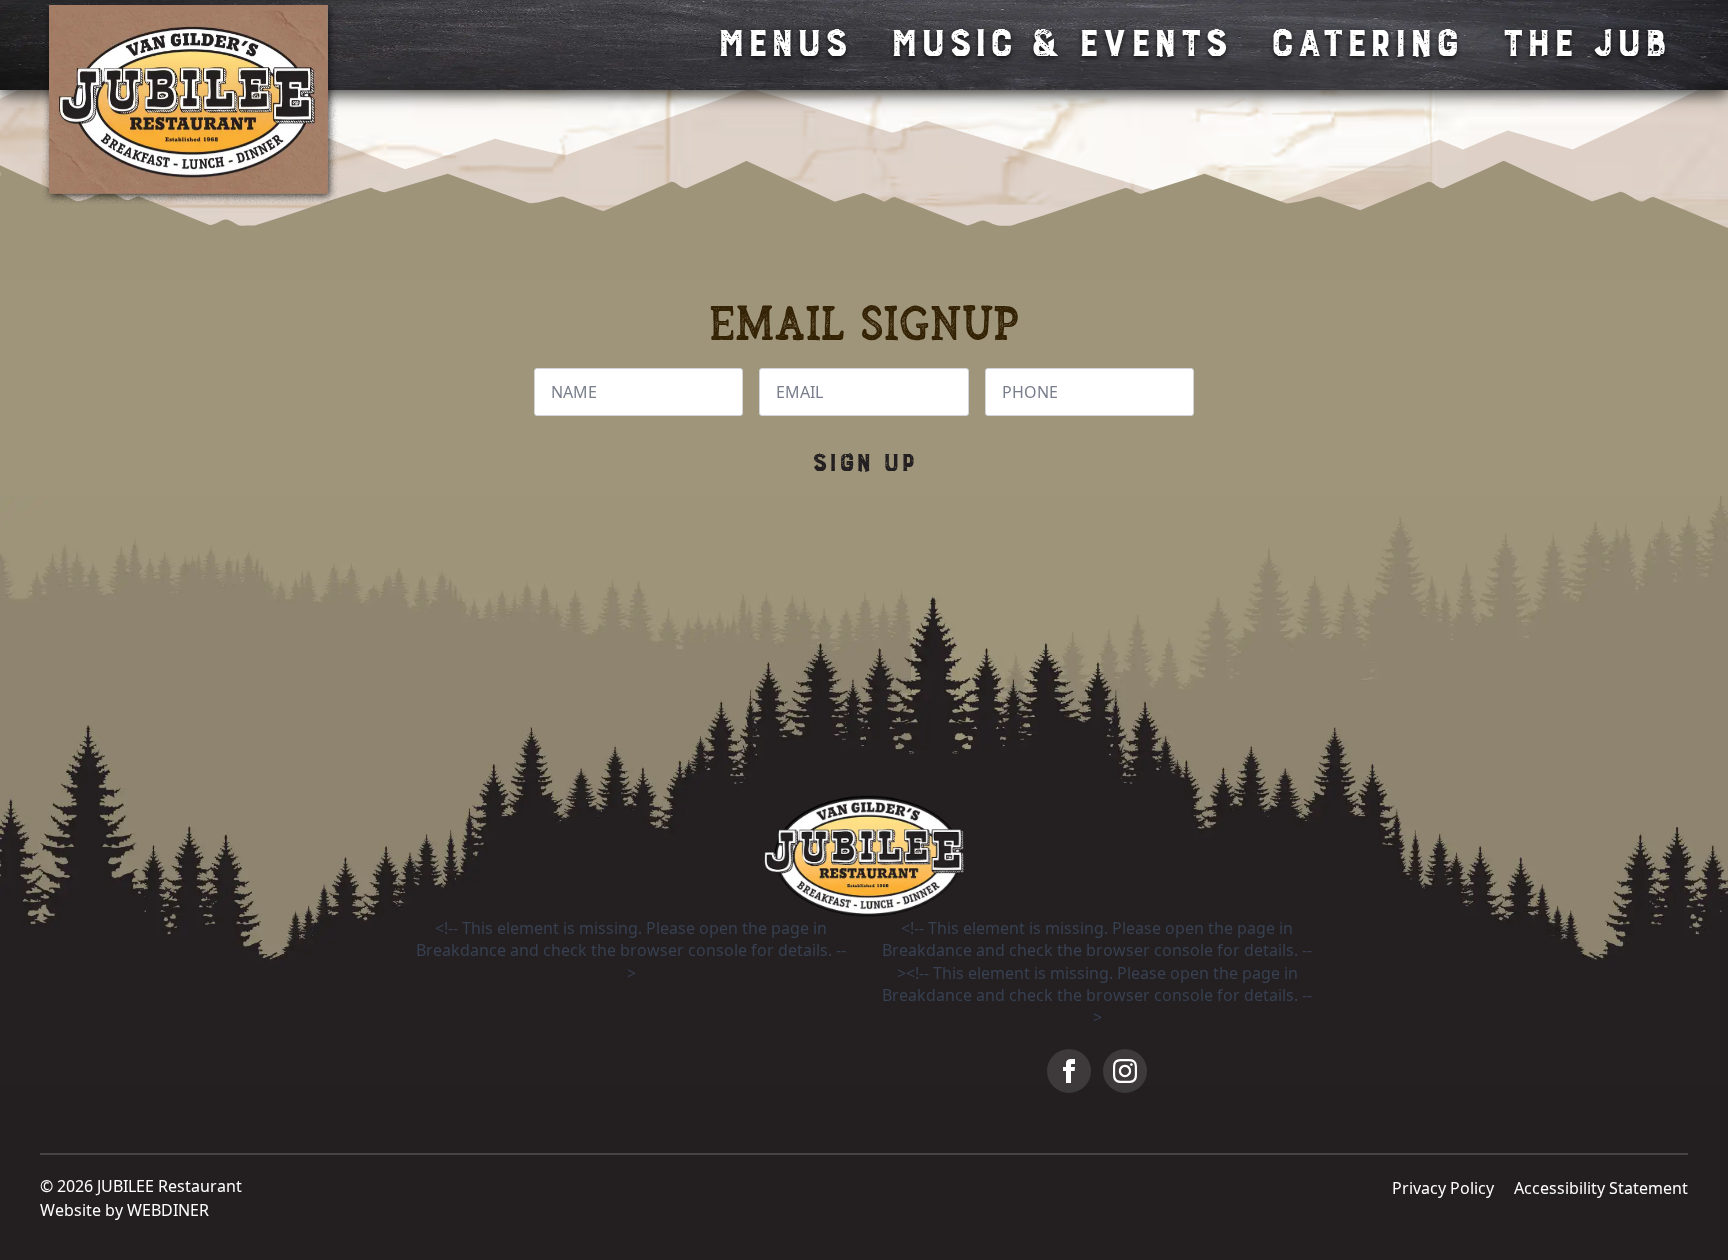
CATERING (1364, 44)
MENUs (782, 44)
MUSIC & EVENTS (1059, 44)
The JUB (1584, 44)
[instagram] (1125, 1071)
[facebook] (1069, 1071)
